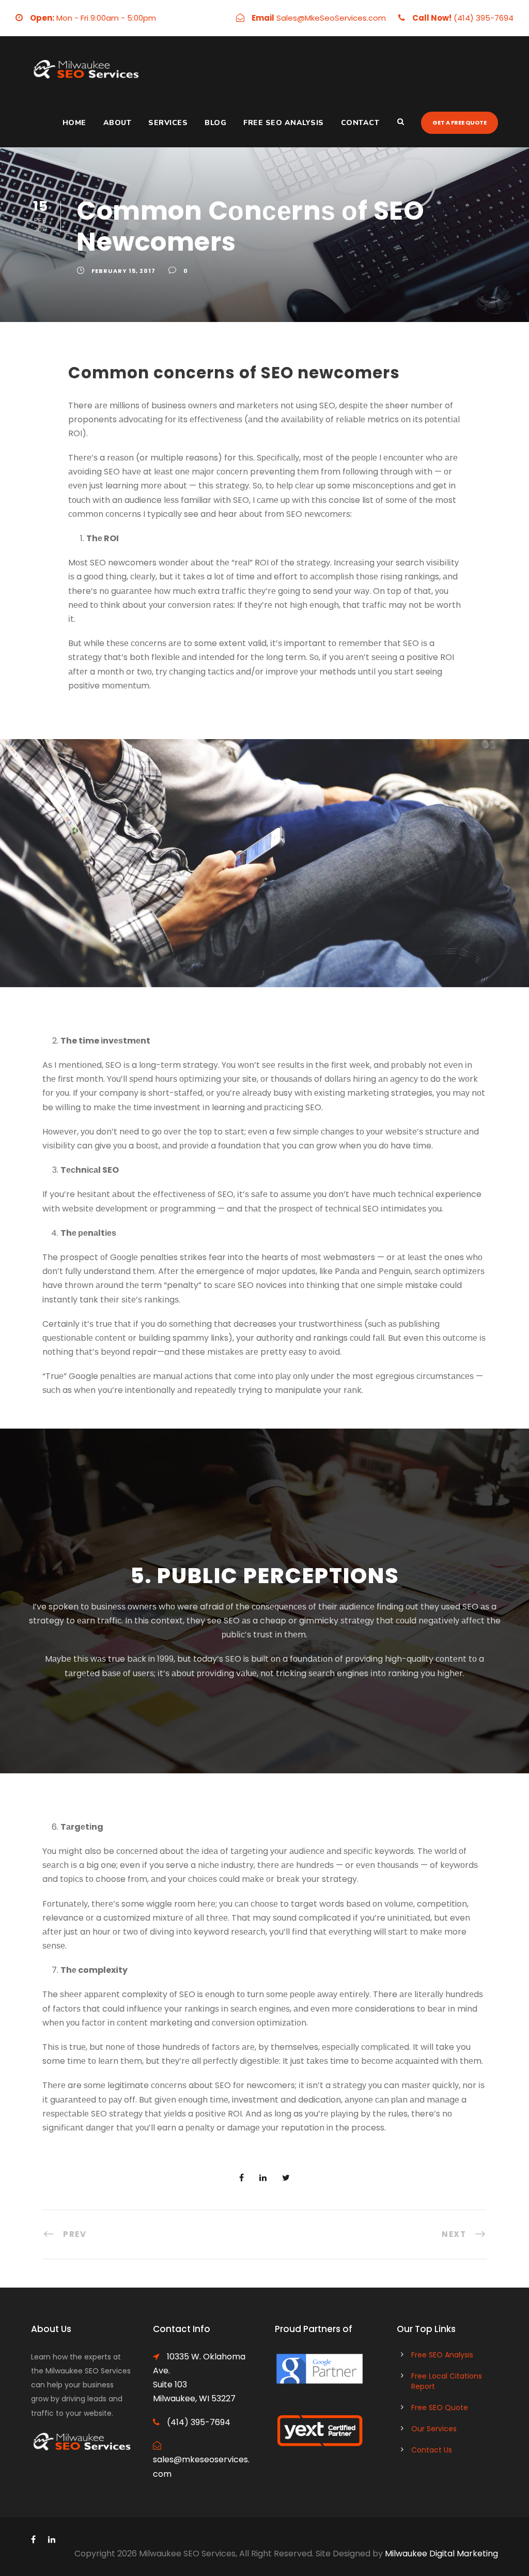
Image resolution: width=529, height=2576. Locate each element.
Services (168, 123)
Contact (360, 123)
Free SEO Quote (440, 2408)
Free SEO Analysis (284, 123)
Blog (215, 123)
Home (74, 123)
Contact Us (432, 2450)
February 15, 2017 (123, 271)
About (118, 123)
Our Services (434, 2429)
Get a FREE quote (460, 122)
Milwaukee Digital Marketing (441, 2554)
